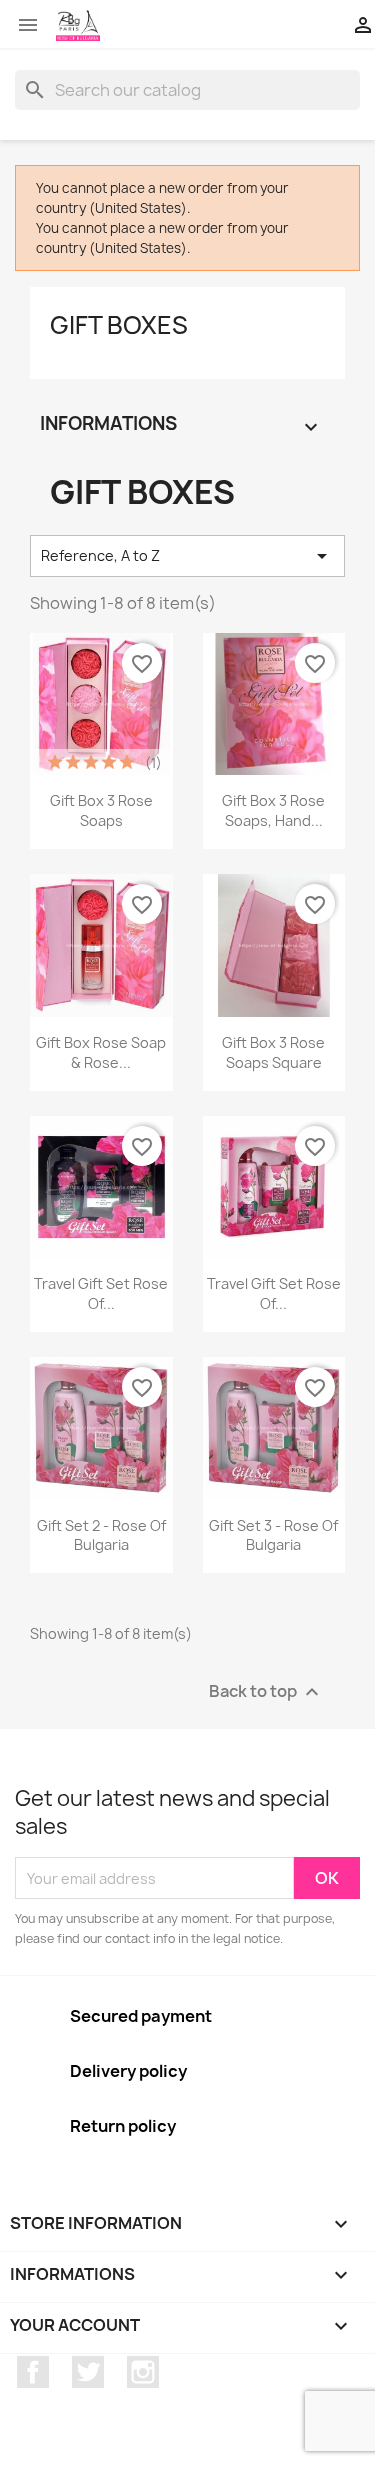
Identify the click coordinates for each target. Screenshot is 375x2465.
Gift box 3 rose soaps (101, 810)
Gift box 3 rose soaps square (273, 1052)
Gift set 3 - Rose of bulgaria (273, 1535)
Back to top (266, 1692)
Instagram (143, 2372)
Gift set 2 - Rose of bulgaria (101, 1535)
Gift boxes (119, 325)
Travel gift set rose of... (101, 1293)
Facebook (33, 2372)
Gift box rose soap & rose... (101, 1052)
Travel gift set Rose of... (274, 1293)
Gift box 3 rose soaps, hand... (273, 810)
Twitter (88, 2372)
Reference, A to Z (187, 556)
